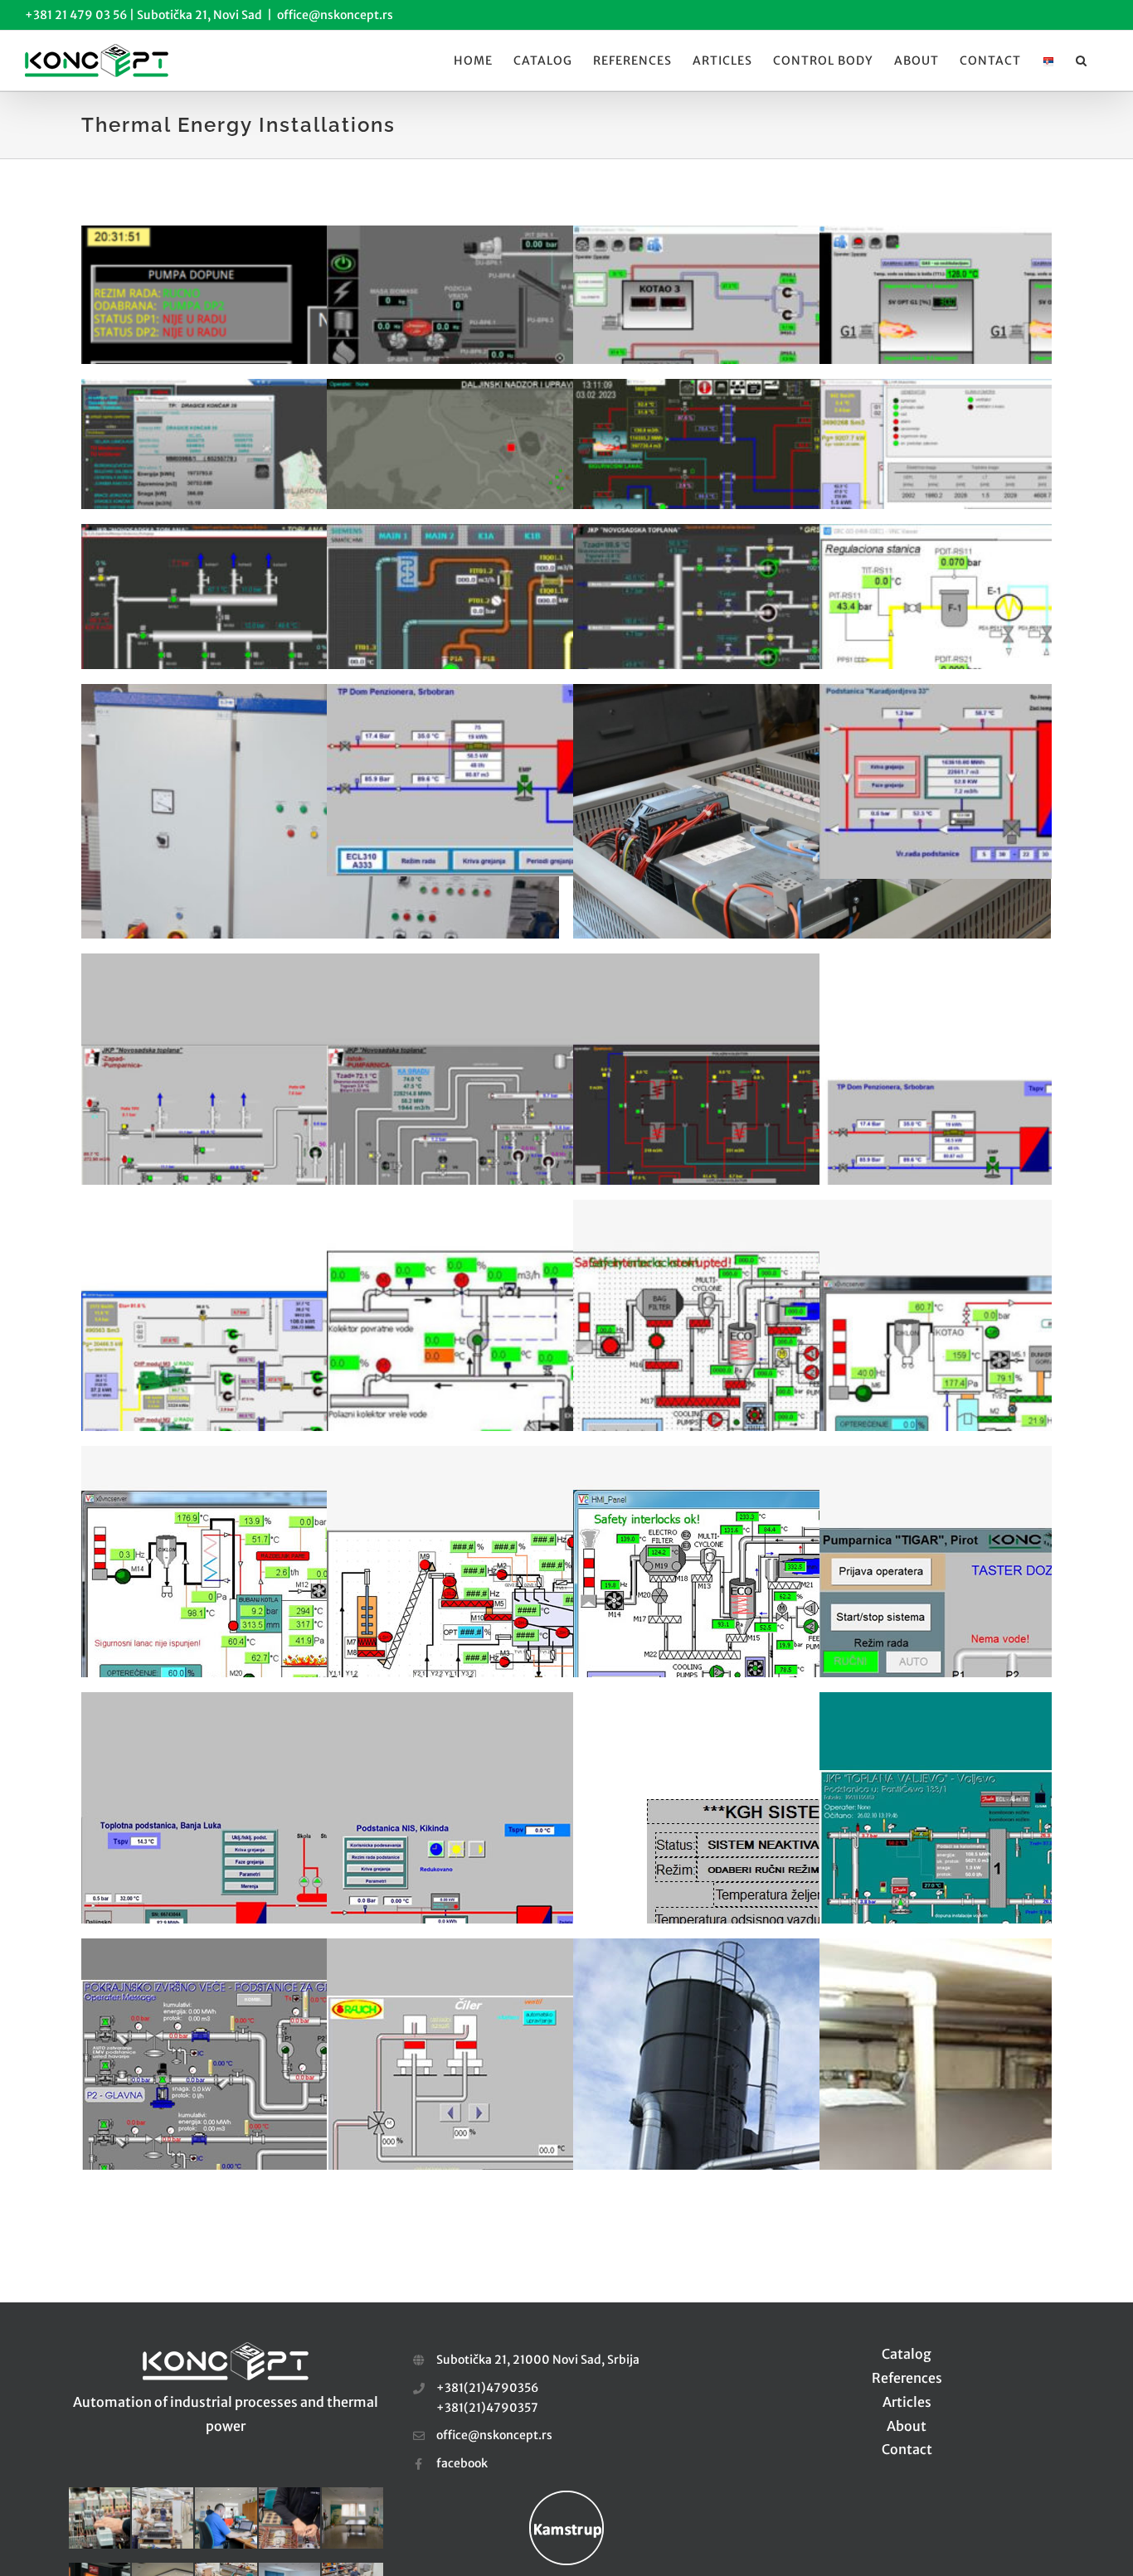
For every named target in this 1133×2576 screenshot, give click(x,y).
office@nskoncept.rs (335, 15)
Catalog (907, 2354)
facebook (462, 2463)
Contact (907, 2449)
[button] (1082, 61)
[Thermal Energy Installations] (320, 295)
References (907, 2378)
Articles (907, 2402)
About (907, 2426)
